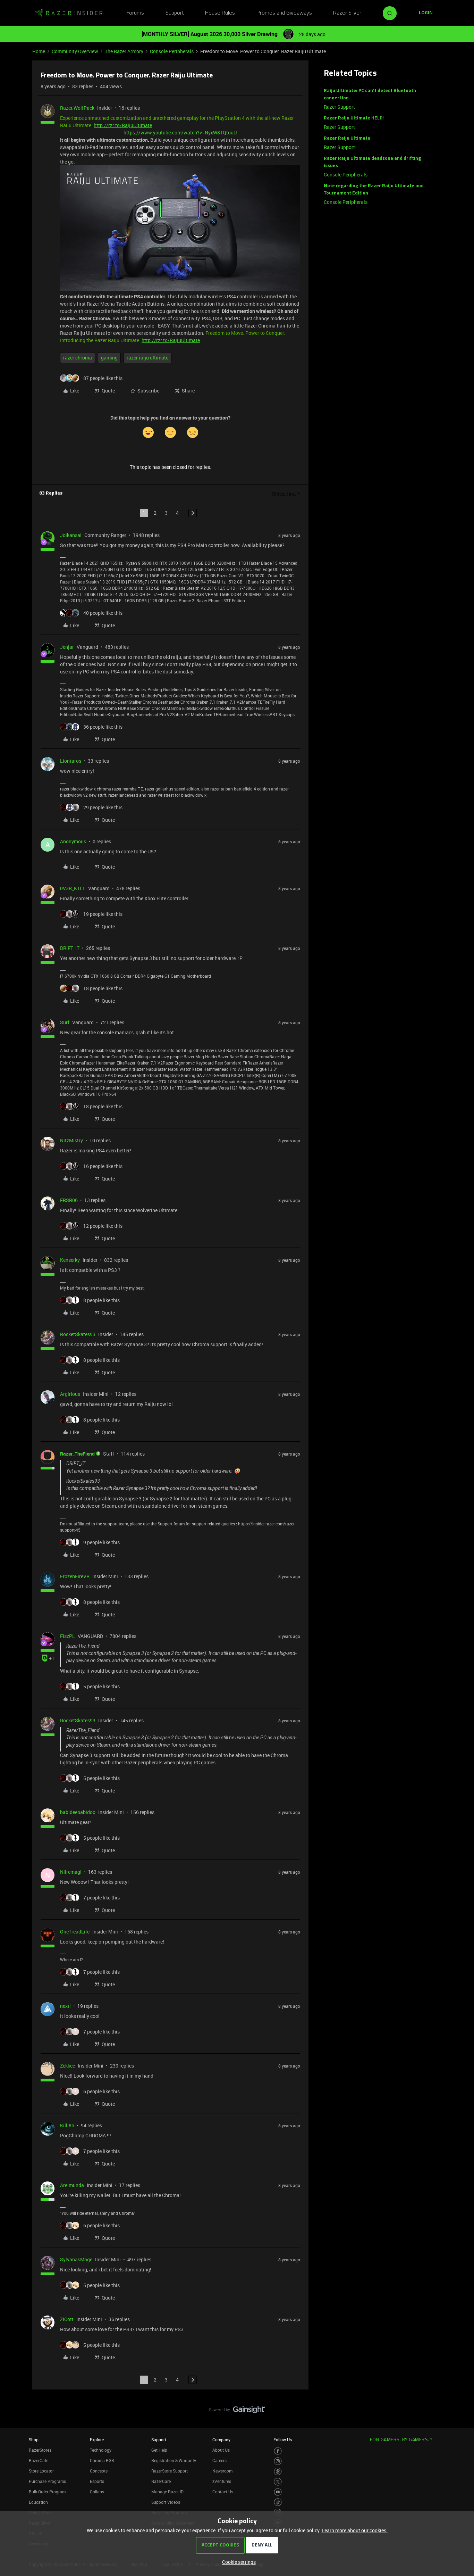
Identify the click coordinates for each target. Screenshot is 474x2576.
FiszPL (67, 1636)
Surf (65, 1022)
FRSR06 (69, 1200)
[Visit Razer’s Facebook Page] (278, 2451)
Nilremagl (71, 1872)
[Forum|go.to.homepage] (69, 13)
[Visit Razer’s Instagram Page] (278, 2461)
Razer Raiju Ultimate (347, 138)
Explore (97, 2440)
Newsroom (222, 2471)
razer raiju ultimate (147, 358)
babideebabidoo (78, 1812)
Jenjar (67, 647)
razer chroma (78, 358)
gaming (109, 358)
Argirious (70, 1394)
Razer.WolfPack (77, 108)
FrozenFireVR (75, 1576)
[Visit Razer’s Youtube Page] (278, 2492)
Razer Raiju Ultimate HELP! (354, 118)
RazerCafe (39, 2460)
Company (221, 2440)
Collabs (97, 2492)
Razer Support (339, 107)
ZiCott (67, 2319)
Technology (101, 2450)
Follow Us (283, 2440)
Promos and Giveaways (284, 13)
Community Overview (75, 51)
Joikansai (71, 535)
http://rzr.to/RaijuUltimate (123, 125)
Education (38, 2502)
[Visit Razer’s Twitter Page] (278, 2482)
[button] (426, 13)
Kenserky (70, 1260)
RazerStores (40, 2450)
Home (39, 51)
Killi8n (67, 2125)
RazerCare (161, 2481)
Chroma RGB (102, 2460)
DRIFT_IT (70, 948)
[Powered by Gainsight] (237, 2411)
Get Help (159, 2450)
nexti (65, 2006)
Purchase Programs (47, 2481)
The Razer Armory (124, 51)
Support (175, 13)
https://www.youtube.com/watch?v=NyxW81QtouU (180, 132)
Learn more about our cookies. (355, 2530)
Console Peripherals (172, 51)
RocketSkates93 (78, 1334)
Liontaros (71, 761)
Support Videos (166, 2502)
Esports (97, 2481)
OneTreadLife (75, 1932)
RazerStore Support (170, 2471)
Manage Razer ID (167, 2492)
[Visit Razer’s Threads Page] (278, 2472)
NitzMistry (71, 1140)
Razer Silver (347, 13)
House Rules (220, 13)
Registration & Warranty (174, 2460)
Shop (34, 2440)
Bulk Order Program (47, 2492)
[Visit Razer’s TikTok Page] (278, 2502)
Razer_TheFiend (77, 1454)
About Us (221, 2450)
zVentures (222, 2481)
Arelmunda (72, 2185)
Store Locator (41, 2471)
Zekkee (67, 2066)
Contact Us (223, 2492)
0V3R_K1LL (73, 888)
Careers (219, 2460)
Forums (135, 13)
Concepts (99, 2471)
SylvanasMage (76, 2259)
